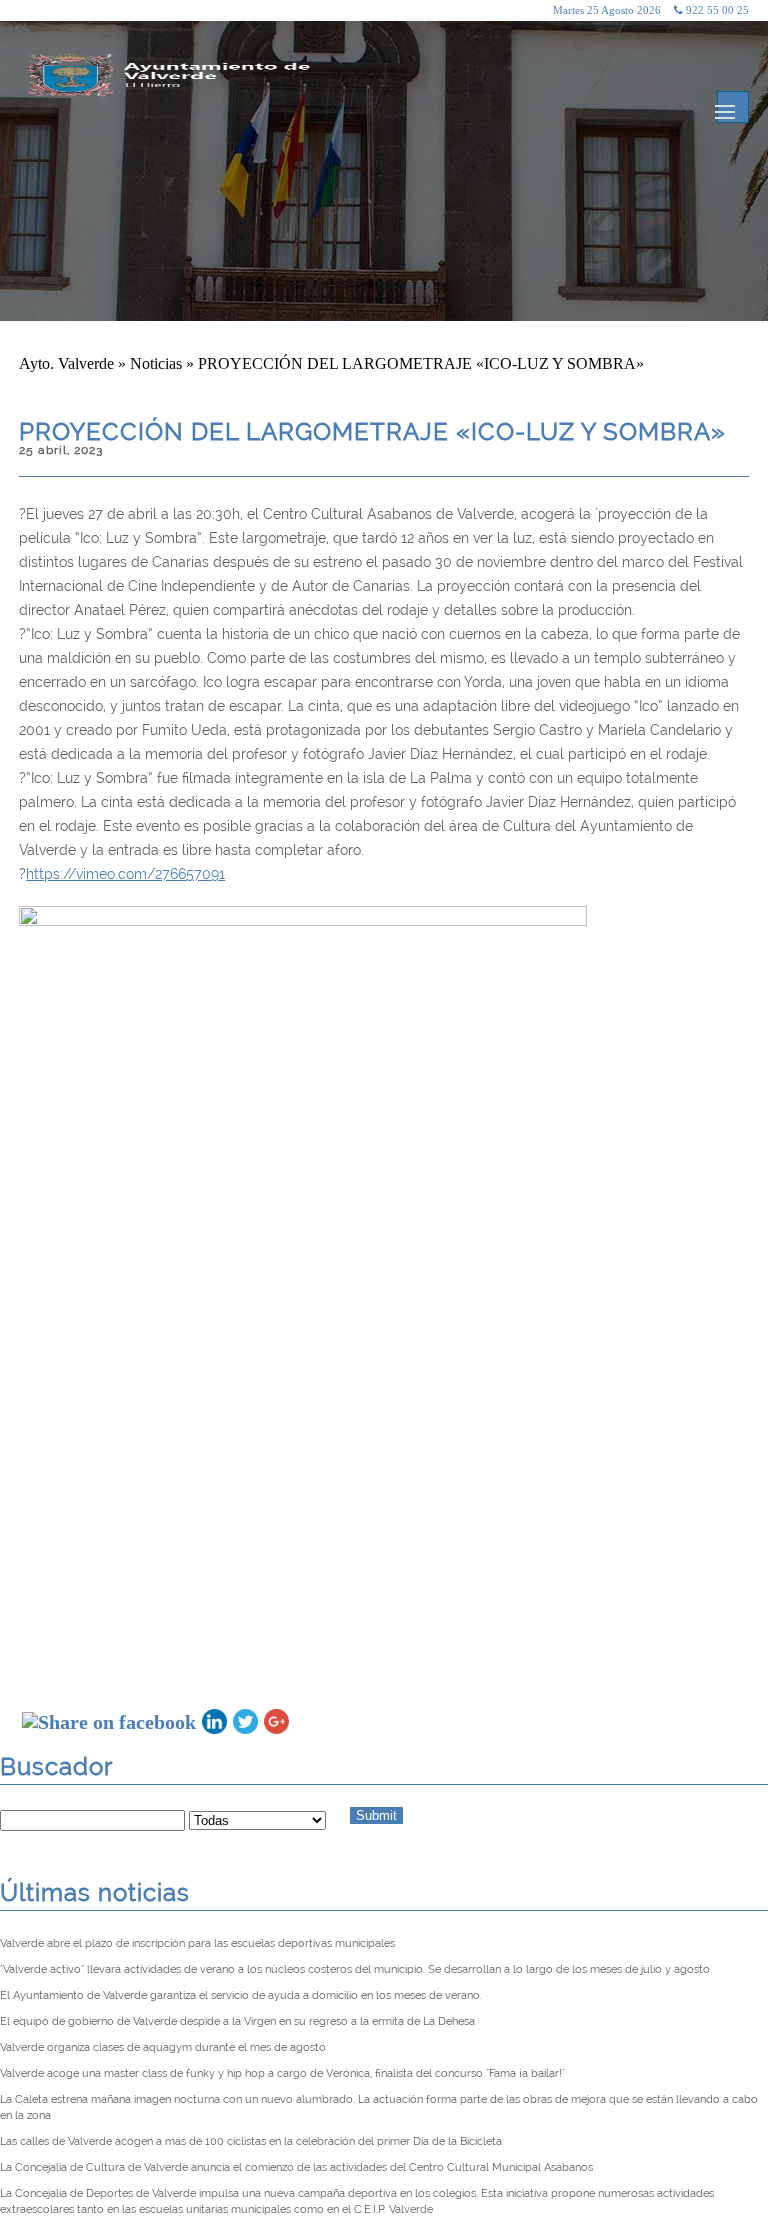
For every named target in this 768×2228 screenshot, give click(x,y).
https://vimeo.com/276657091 (125, 874)
